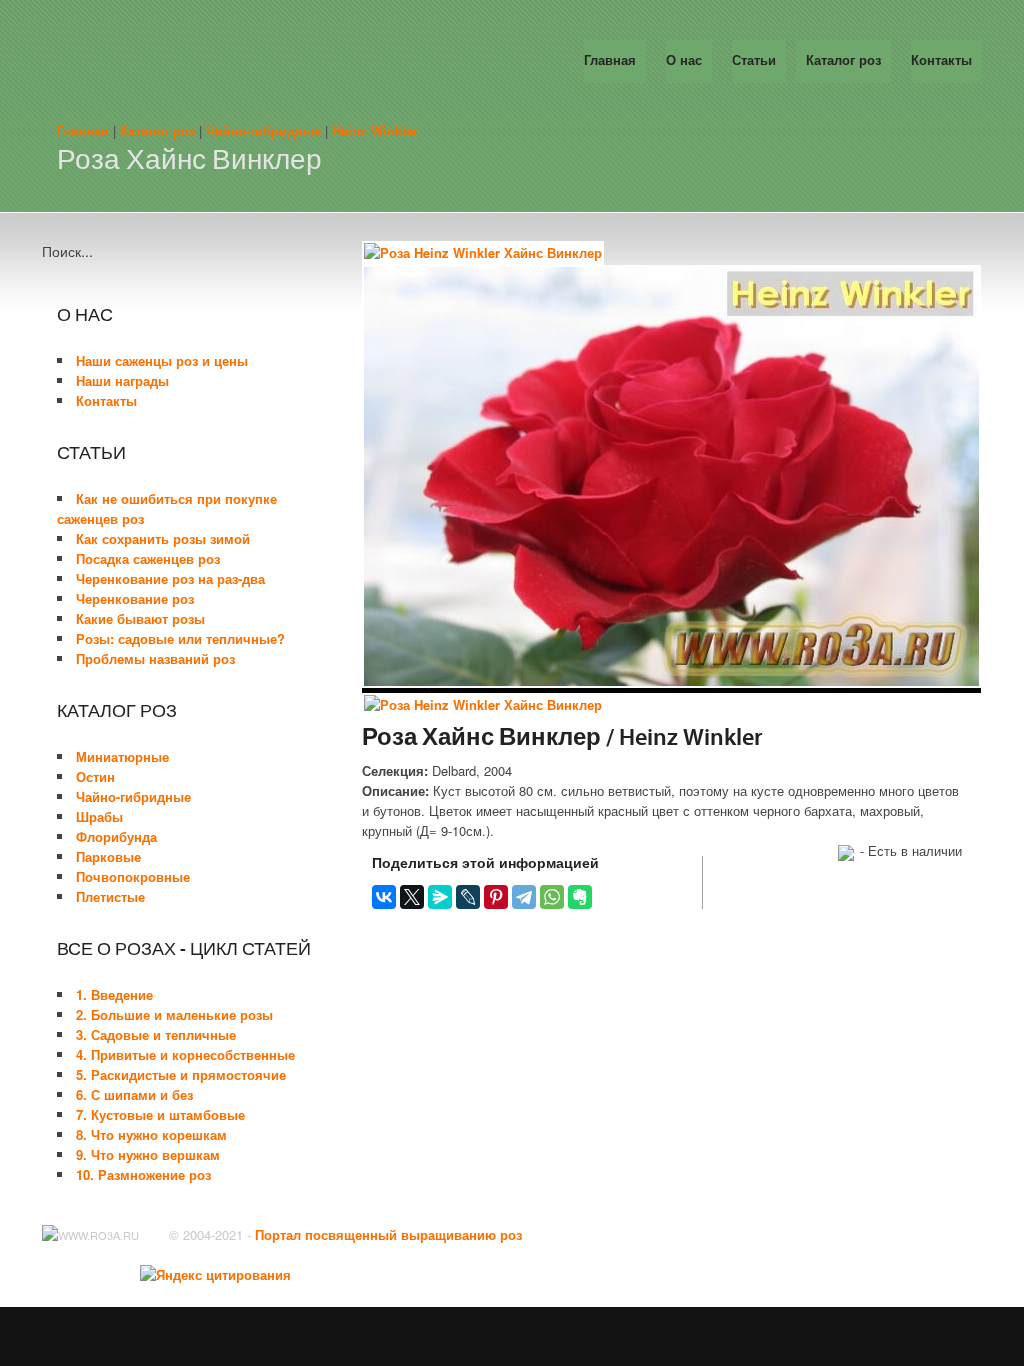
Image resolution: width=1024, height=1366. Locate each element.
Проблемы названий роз (155, 658)
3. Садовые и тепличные (156, 1034)
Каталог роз (157, 130)
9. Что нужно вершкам (148, 1154)
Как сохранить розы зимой (163, 538)
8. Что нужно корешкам (151, 1134)
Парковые (108, 856)
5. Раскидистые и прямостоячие (181, 1074)
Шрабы (99, 816)
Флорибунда (116, 836)
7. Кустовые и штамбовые (160, 1114)
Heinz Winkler (375, 130)
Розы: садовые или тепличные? (180, 638)
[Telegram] (524, 897)
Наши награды (122, 380)
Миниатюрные (122, 756)
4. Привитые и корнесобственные (185, 1054)
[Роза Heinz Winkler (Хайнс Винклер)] (483, 253)
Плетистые (110, 896)
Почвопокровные (133, 876)
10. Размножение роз (143, 1174)
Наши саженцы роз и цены (162, 360)
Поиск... (67, 251)
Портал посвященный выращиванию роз (388, 1234)
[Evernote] (580, 897)
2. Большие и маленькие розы (174, 1014)
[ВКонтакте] (384, 897)
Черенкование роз (135, 598)
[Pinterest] (496, 897)
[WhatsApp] (552, 897)
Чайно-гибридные (263, 130)
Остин (95, 776)
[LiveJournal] (468, 897)
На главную (227, 60)
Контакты (106, 400)
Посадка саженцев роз (148, 558)
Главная (83, 130)
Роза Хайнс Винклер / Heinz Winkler (562, 739)
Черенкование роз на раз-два (170, 578)
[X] (412, 897)
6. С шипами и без (134, 1094)
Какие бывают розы (140, 618)
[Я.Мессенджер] (440, 897)
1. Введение (114, 994)
